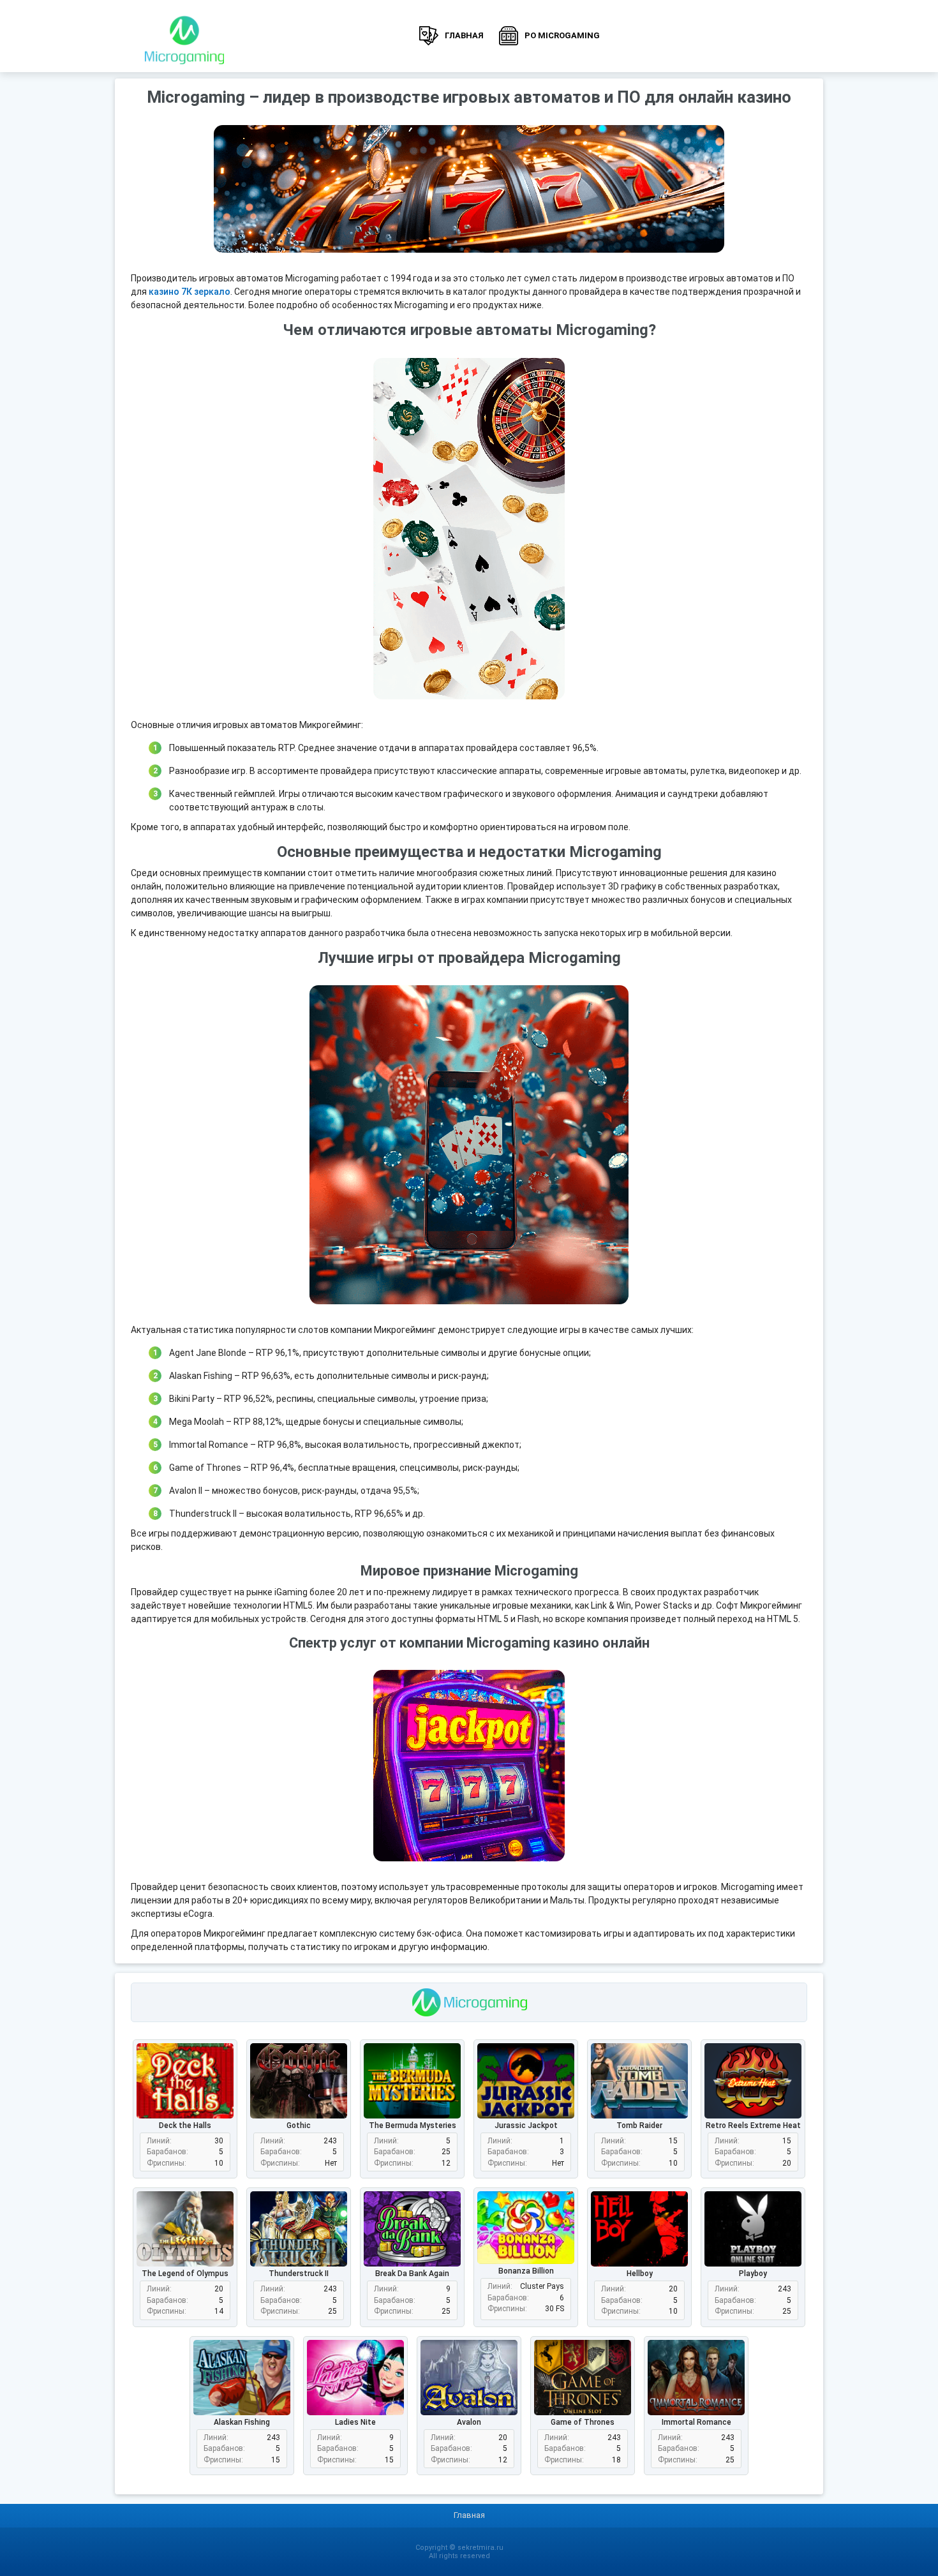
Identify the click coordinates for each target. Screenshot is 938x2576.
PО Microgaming (562, 35)
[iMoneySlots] (184, 36)
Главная (464, 35)
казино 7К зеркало (190, 292)
